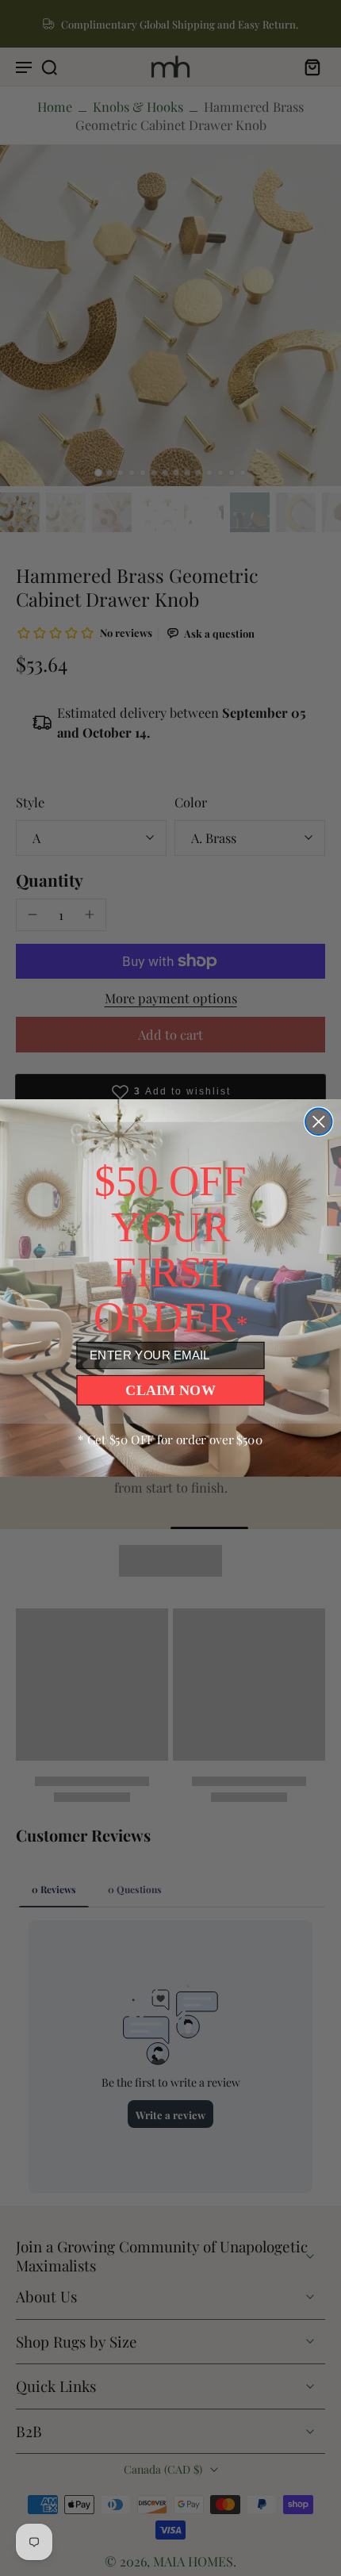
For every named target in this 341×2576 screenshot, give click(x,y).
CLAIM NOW (170, 1390)
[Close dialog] (318, 1122)
